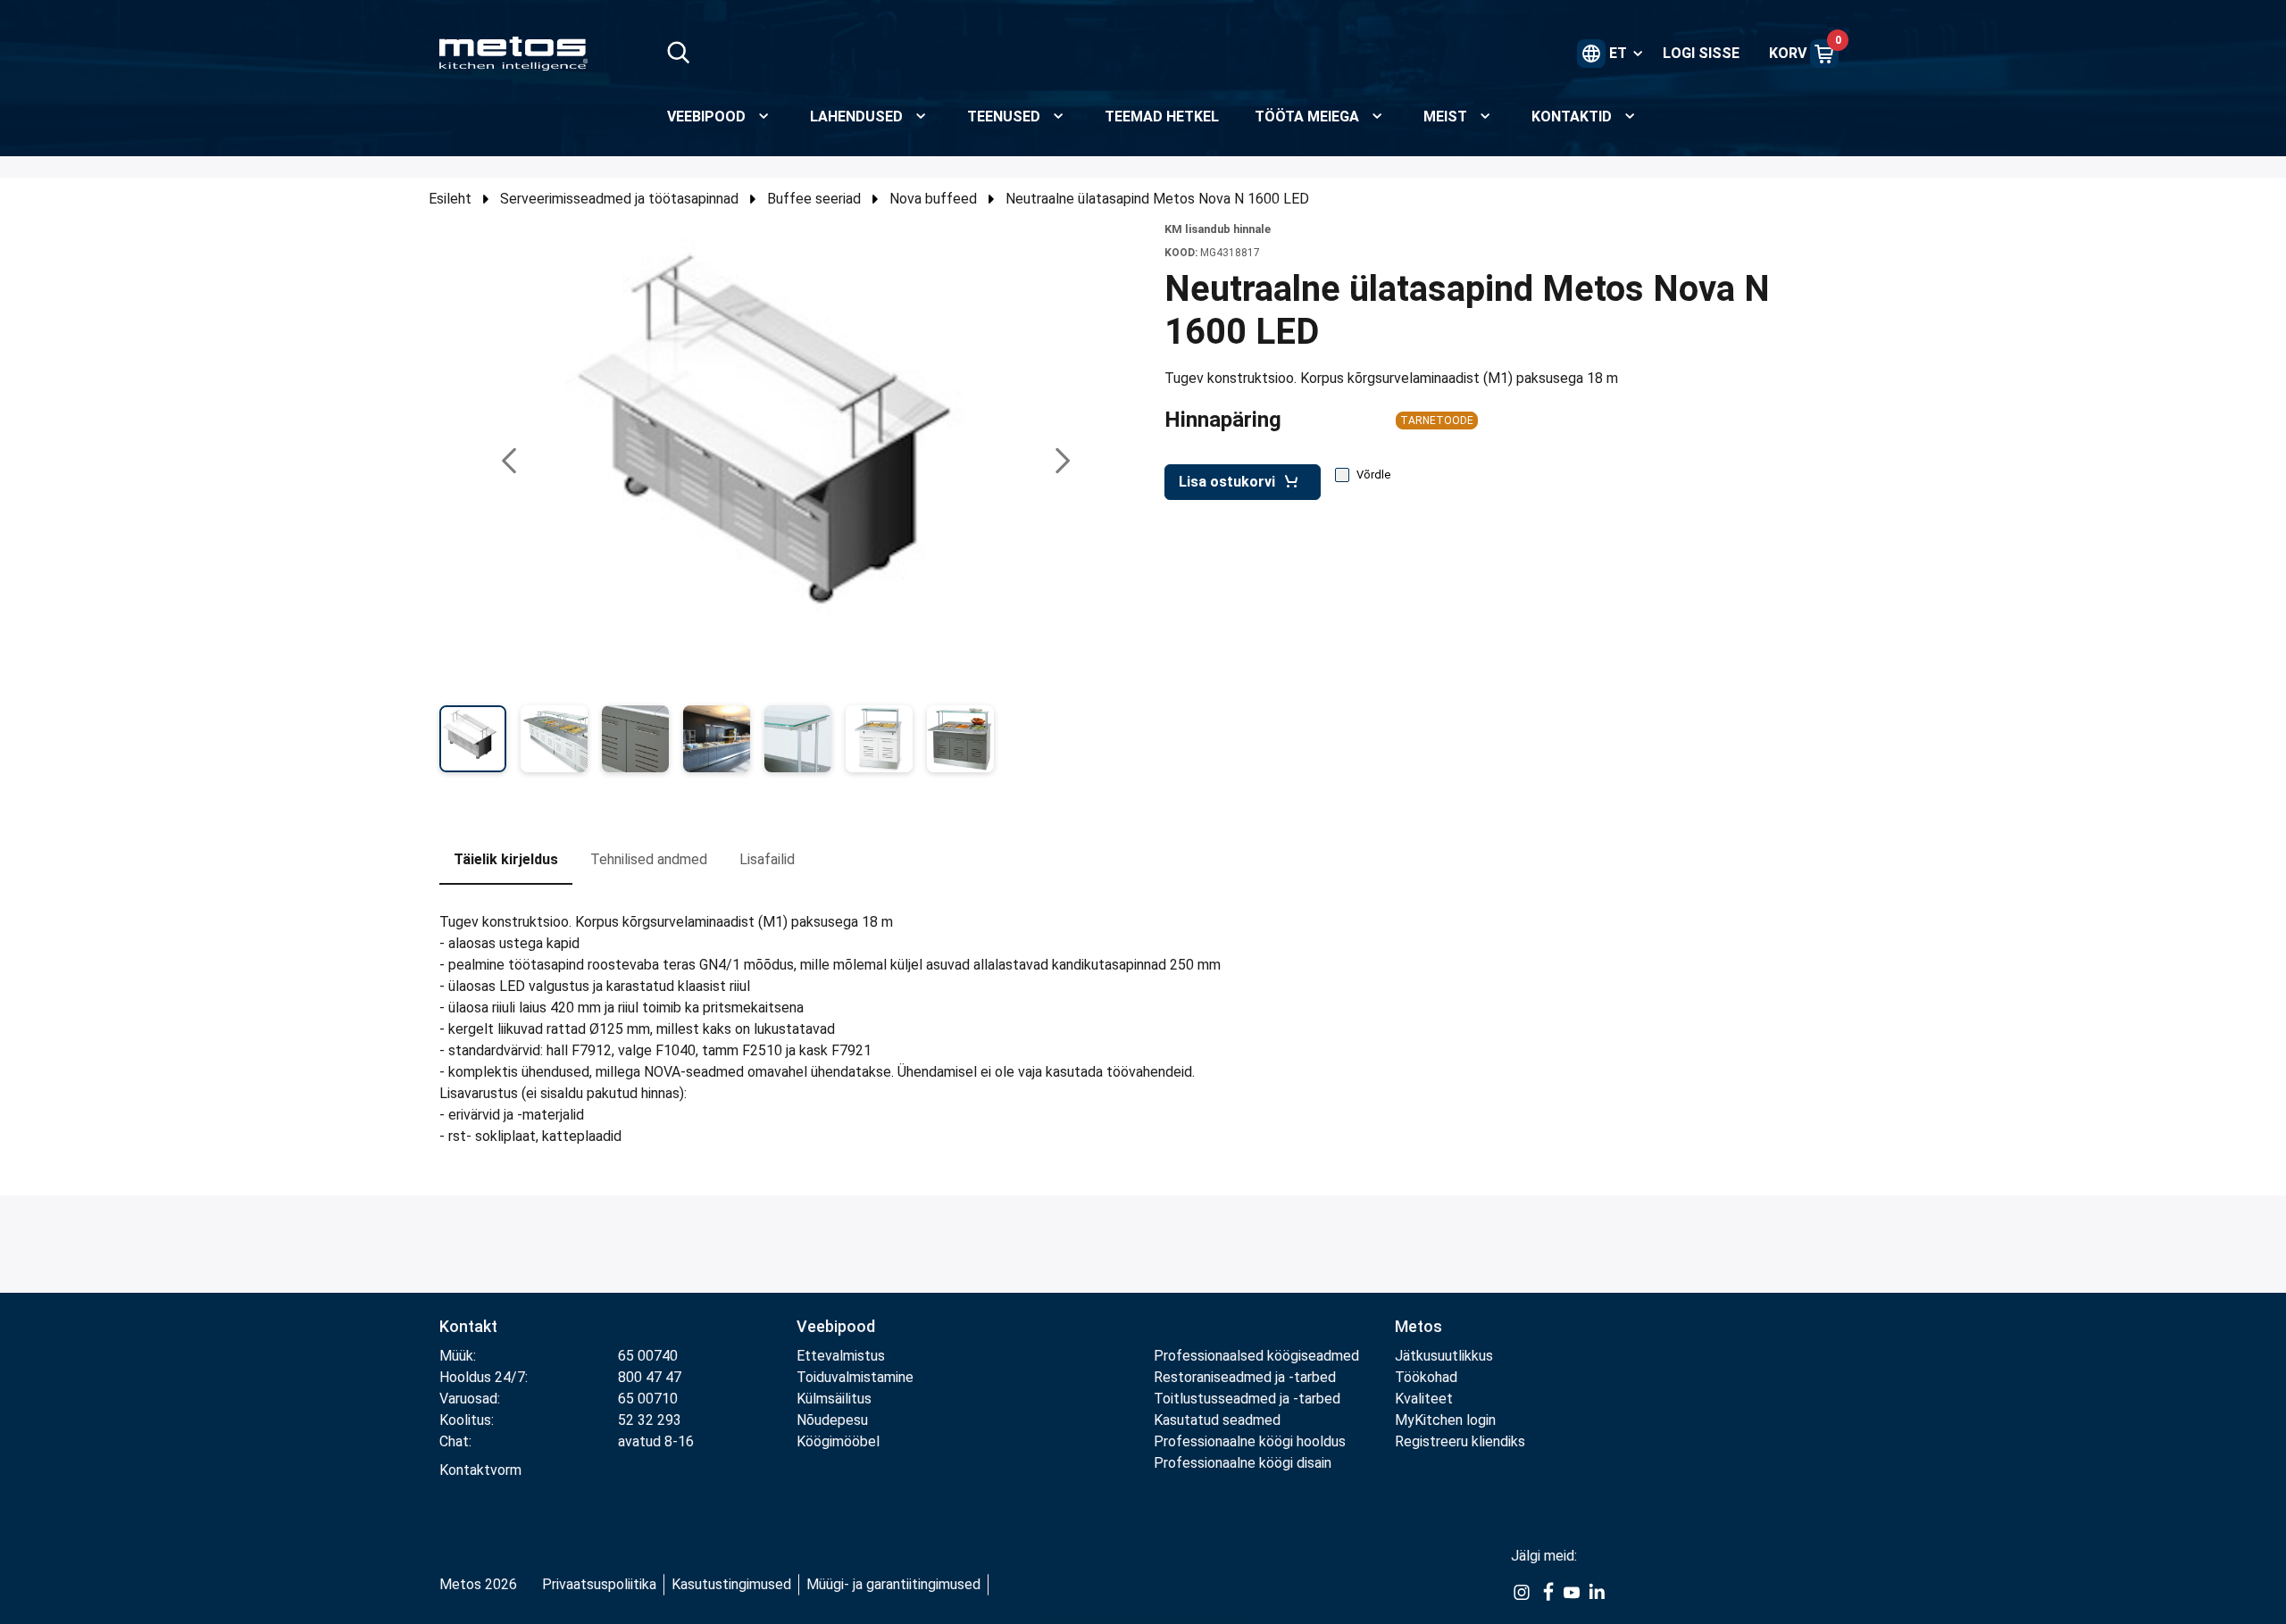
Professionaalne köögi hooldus (1250, 1441)
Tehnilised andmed (649, 859)
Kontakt (468, 1326)
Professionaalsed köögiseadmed (1256, 1356)
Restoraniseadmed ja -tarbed (1245, 1377)
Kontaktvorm (480, 1470)
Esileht (450, 199)
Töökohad (1426, 1377)
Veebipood (836, 1326)
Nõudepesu (832, 1420)
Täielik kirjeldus (506, 859)
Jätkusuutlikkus (1444, 1356)
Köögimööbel (838, 1441)
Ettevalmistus (841, 1356)
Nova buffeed (933, 199)
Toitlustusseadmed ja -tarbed (1247, 1399)
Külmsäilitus (834, 1399)
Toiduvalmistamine (855, 1377)
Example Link (1522, 1602)
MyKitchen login (1445, 1420)
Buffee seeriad (814, 199)
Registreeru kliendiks (1460, 1441)
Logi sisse (1701, 53)
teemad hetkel (1162, 117)
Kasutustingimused (731, 1584)
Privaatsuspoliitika (599, 1584)
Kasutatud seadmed (1217, 1420)
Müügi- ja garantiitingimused (893, 1584)
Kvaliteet (1424, 1399)
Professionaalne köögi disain (1243, 1463)
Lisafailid (767, 859)
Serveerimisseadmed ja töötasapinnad (619, 199)
